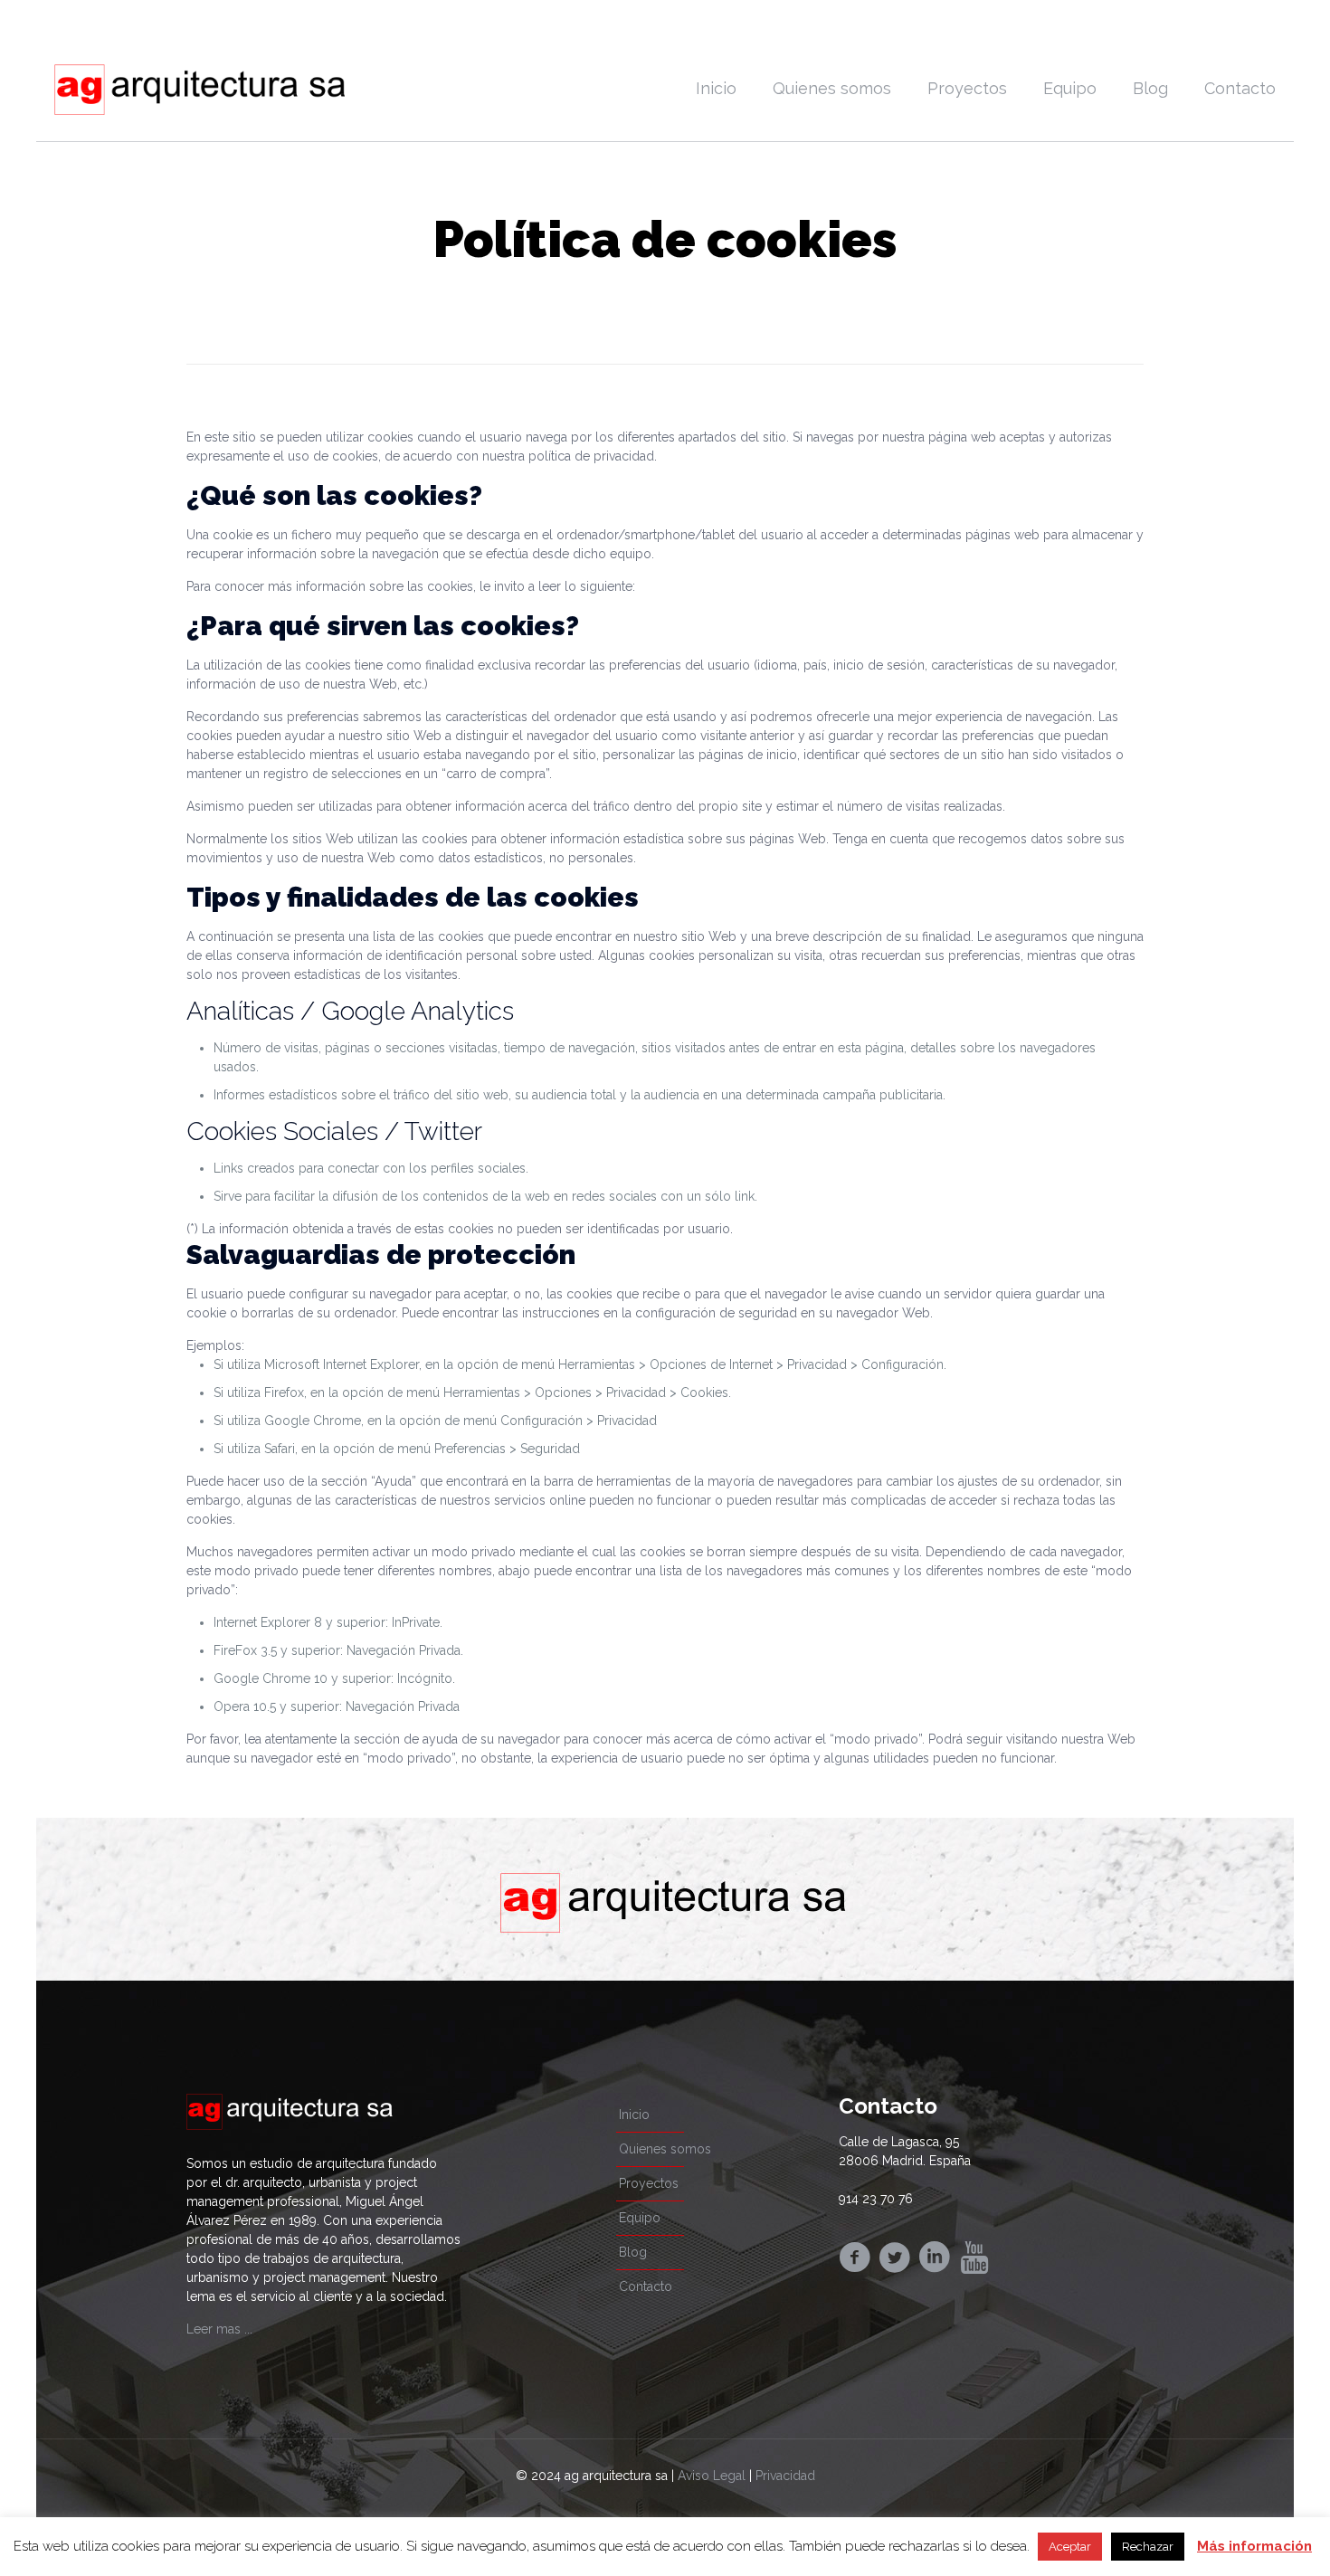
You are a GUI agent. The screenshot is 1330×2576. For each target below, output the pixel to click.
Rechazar (1148, 2547)
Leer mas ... (219, 2329)
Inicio (634, 2115)
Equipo (640, 2218)
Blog (633, 2252)
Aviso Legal (712, 2476)
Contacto (646, 2286)
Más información (1254, 2546)
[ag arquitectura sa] (199, 89)
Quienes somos (665, 2149)
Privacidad (785, 2476)
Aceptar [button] (1070, 2547)
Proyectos (649, 2183)
